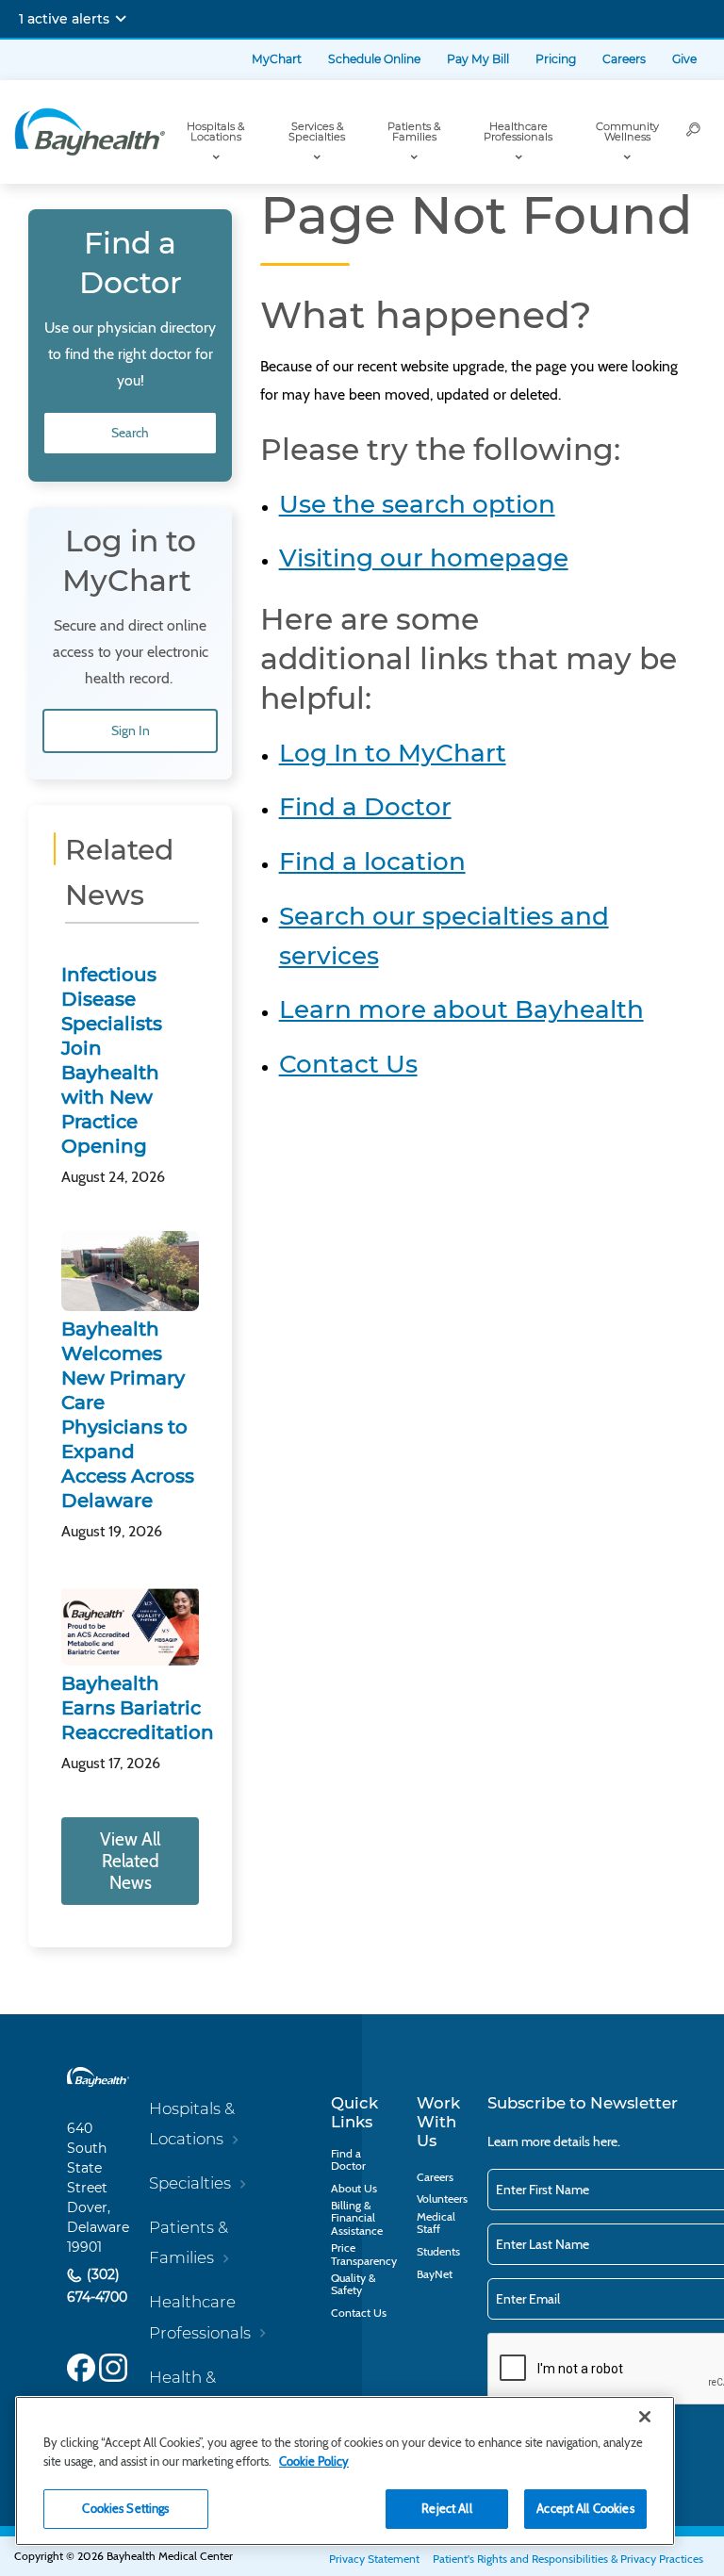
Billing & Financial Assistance (357, 2217)
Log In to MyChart (393, 753)
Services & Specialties (317, 131)
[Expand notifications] (121, 19)
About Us (354, 2188)
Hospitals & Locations (215, 131)
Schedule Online (374, 59)
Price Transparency (364, 2254)
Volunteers (442, 2199)
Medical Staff (436, 2223)
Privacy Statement (374, 2559)
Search (130, 433)
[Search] (694, 132)
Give (684, 59)
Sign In (131, 730)
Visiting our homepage (424, 558)
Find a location (372, 861)
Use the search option (417, 504)
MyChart (277, 59)
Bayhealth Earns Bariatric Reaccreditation (138, 1708)
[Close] (645, 2417)
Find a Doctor (365, 807)
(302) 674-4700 (97, 2286)
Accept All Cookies (585, 2508)
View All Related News (130, 1861)
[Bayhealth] (90, 132)
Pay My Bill (478, 59)
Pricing (556, 59)
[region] (345, 2471)
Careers (624, 59)
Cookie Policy (314, 2461)
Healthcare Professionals (518, 131)
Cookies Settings (125, 2508)
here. (607, 2141)
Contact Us (348, 1064)
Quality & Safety (353, 2284)
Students (438, 2251)
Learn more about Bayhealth (461, 1009)
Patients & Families (414, 131)
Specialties (190, 2183)
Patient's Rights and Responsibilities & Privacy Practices (568, 2559)
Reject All (446, 2508)
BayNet (435, 2274)
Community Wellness (627, 131)
